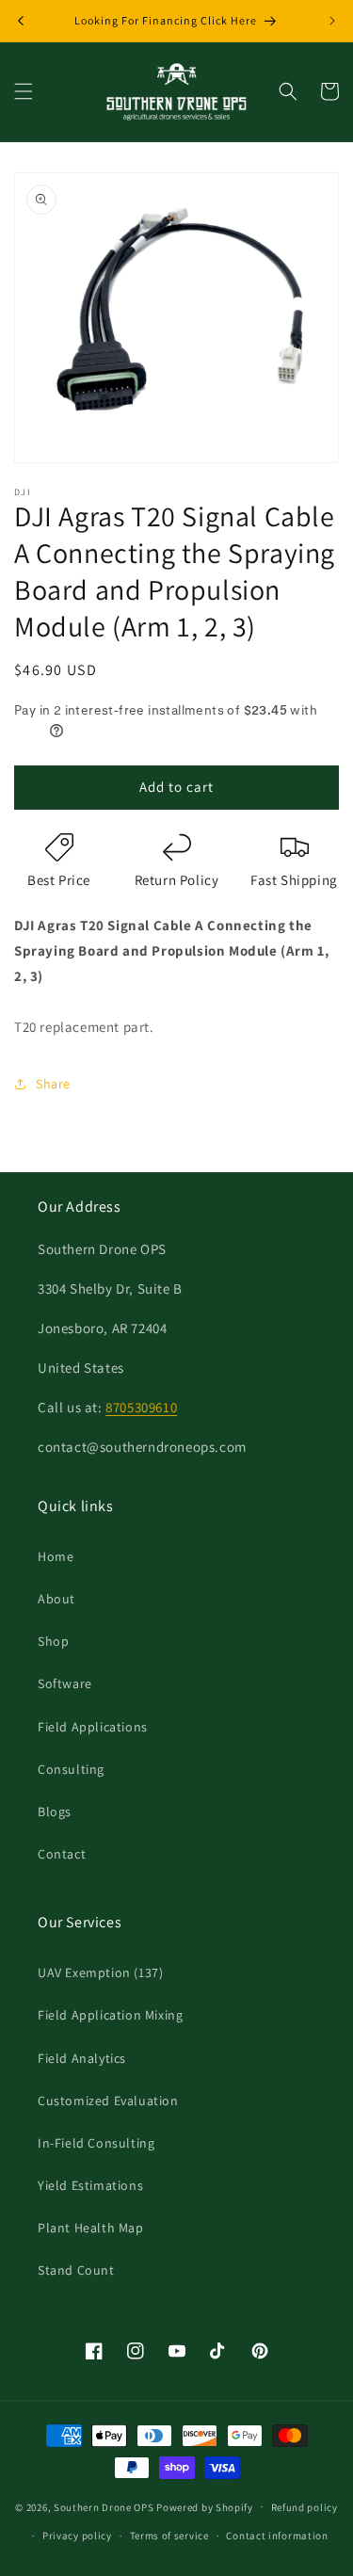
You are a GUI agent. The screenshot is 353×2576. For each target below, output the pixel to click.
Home (56, 1556)
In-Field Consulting (96, 2143)
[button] (24, 91)
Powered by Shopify (205, 2506)
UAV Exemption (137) (100, 1972)
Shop (53, 1641)
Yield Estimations (90, 2185)
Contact (62, 1854)
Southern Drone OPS (104, 2506)
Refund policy (305, 2507)
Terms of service (169, 2536)
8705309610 (141, 1407)
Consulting (71, 1769)
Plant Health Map (91, 2228)
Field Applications (93, 1727)
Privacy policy (77, 2536)
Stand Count (76, 2270)
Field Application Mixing (110, 2015)
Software (65, 1683)
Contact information (277, 2536)
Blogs (55, 1811)
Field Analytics (82, 2058)
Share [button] (53, 1084)
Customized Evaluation (108, 2101)
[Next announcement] (332, 21)
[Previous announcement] (21, 21)
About (56, 1599)
